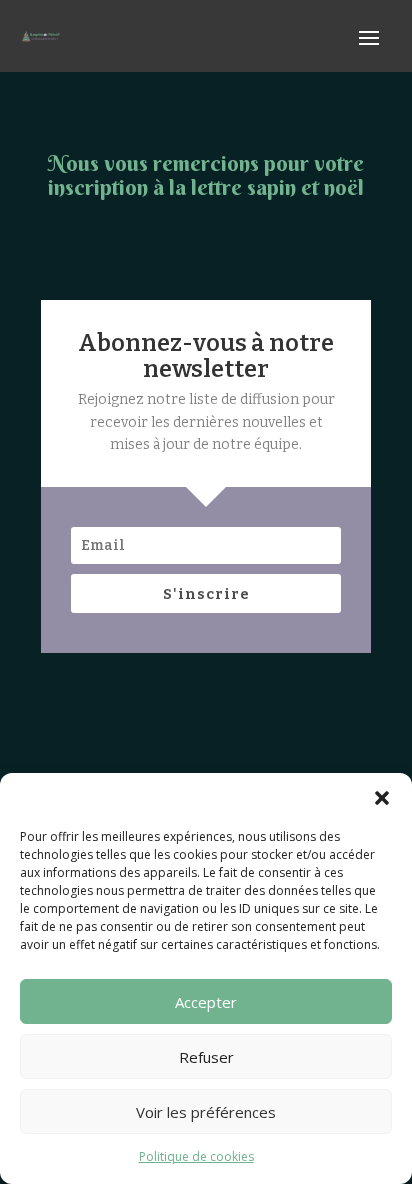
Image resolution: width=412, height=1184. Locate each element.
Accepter (206, 1002)
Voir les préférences (206, 1112)
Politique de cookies (196, 1156)
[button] (382, 798)
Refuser (206, 1057)
